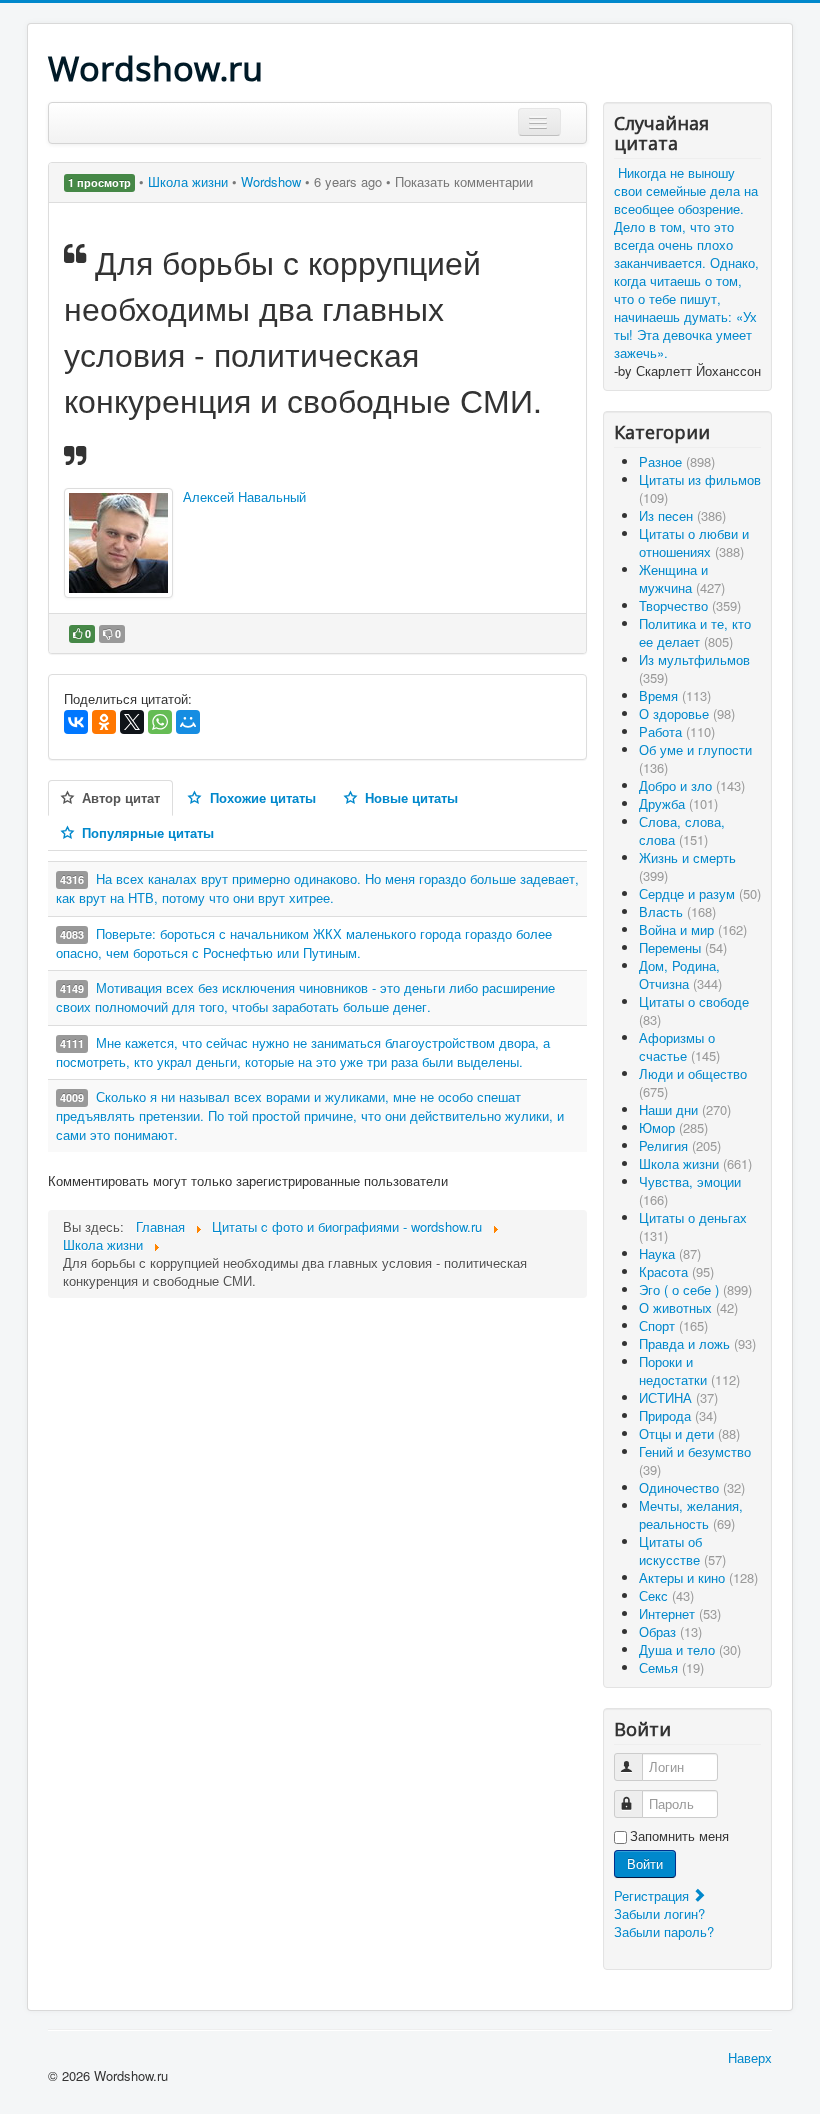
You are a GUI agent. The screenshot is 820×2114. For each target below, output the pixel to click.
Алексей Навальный (244, 496)
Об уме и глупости (695, 758)
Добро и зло (692, 785)
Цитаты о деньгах (693, 1226)
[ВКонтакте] (76, 722)
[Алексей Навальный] (118, 543)
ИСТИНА (678, 1397)
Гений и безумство (695, 1460)
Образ (670, 1631)
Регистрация (653, 1895)
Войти (645, 1863)
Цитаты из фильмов (700, 488)
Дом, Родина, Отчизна (680, 974)
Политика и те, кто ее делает (695, 632)
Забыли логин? (659, 1913)
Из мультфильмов (694, 668)
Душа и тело (690, 1649)
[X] (132, 722)
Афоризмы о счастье (679, 1046)
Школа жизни (190, 181)
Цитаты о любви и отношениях (694, 542)
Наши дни (685, 1109)
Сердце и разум (700, 893)
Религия (680, 1145)
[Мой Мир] (188, 722)
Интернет (680, 1613)
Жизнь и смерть (687, 866)
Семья (671, 1667)
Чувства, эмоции (690, 1190)
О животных (688, 1307)
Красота (676, 1271)
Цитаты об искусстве (682, 1550)
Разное (677, 461)
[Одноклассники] (104, 722)
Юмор (673, 1127)
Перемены (683, 947)
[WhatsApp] (160, 722)
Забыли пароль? (664, 1931)
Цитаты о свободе (694, 1010)
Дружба (678, 803)
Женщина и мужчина (682, 578)
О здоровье (687, 713)
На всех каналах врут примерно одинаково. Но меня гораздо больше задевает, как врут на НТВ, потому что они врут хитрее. (317, 888)
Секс (666, 1595)
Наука (670, 1253)
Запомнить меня (679, 1836)
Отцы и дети (689, 1433)
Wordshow (271, 181)
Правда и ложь (697, 1343)
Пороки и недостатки (689, 1370)
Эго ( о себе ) (695, 1289)
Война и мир (693, 929)
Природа (678, 1415)
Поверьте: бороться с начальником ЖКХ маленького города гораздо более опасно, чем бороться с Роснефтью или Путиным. (304, 943)
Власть (677, 911)
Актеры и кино (698, 1577)
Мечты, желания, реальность (691, 1514)
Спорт (673, 1325)
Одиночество (692, 1487)
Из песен (682, 515)
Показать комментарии (464, 181)
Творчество (690, 605)
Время (675, 695)
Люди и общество (693, 1082)
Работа (677, 731)
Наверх (750, 2057)
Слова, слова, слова (682, 830)
